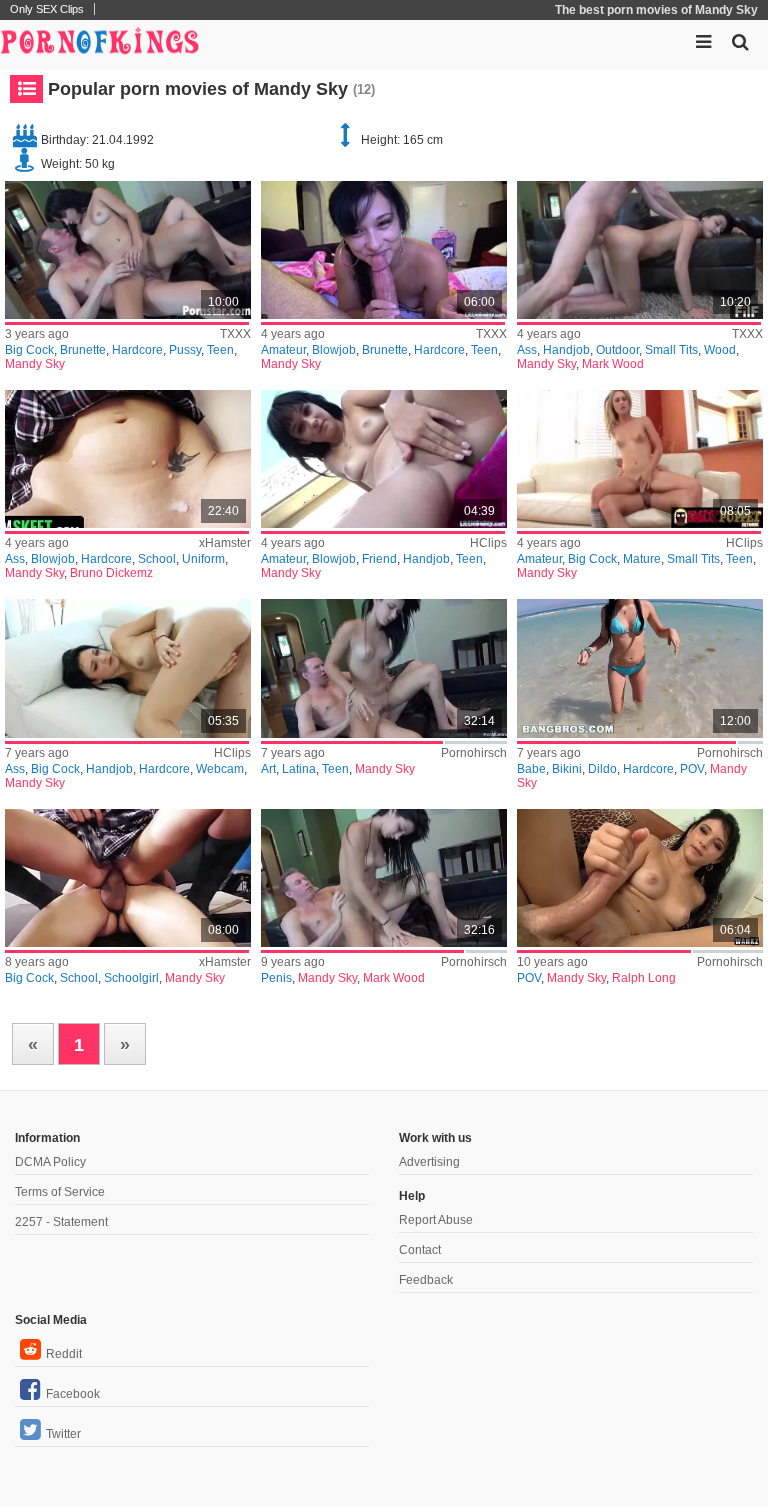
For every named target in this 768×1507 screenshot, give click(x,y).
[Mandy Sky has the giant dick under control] (640, 878)
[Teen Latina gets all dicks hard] (384, 668)
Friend (379, 559)
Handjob (566, 350)
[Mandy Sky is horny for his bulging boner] (384, 878)
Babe (531, 769)
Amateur (283, 350)
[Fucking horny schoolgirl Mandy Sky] (128, 878)
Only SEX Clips (47, 9)
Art (268, 769)
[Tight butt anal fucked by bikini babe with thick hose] (640, 668)
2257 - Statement (61, 1222)
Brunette (83, 350)
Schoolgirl (131, 978)
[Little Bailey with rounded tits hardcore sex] (384, 250)
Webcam (220, 769)
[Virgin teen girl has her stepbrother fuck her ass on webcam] (128, 668)
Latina (299, 769)
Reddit (64, 1354)
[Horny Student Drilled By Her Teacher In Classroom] (128, 459)
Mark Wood (613, 364)
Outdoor (617, 350)
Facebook (73, 1394)
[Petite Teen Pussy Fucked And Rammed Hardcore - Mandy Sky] (128, 250)
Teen (220, 350)
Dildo (602, 769)
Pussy (185, 350)
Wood (720, 350)
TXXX (235, 334)
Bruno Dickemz (111, 573)
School (157, 559)
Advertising (429, 1162)
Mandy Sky (35, 364)
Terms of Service (60, 1192)
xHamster (225, 543)
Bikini (567, 769)
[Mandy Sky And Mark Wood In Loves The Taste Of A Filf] (640, 250)
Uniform (203, 559)
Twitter (63, 1434)
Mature (642, 559)
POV (692, 769)
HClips (488, 543)
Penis (276, 978)
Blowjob (334, 350)
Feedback (426, 1280)
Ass (527, 350)
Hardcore (137, 350)
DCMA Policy (50, 1162)
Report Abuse (436, 1220)
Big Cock (29, 350)
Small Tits (671, 350)
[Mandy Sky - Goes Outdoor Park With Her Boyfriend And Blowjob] (384, 459)
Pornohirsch (474, 753)
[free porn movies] (100, 40)
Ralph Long (644, 978)
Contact (420, 1250)
